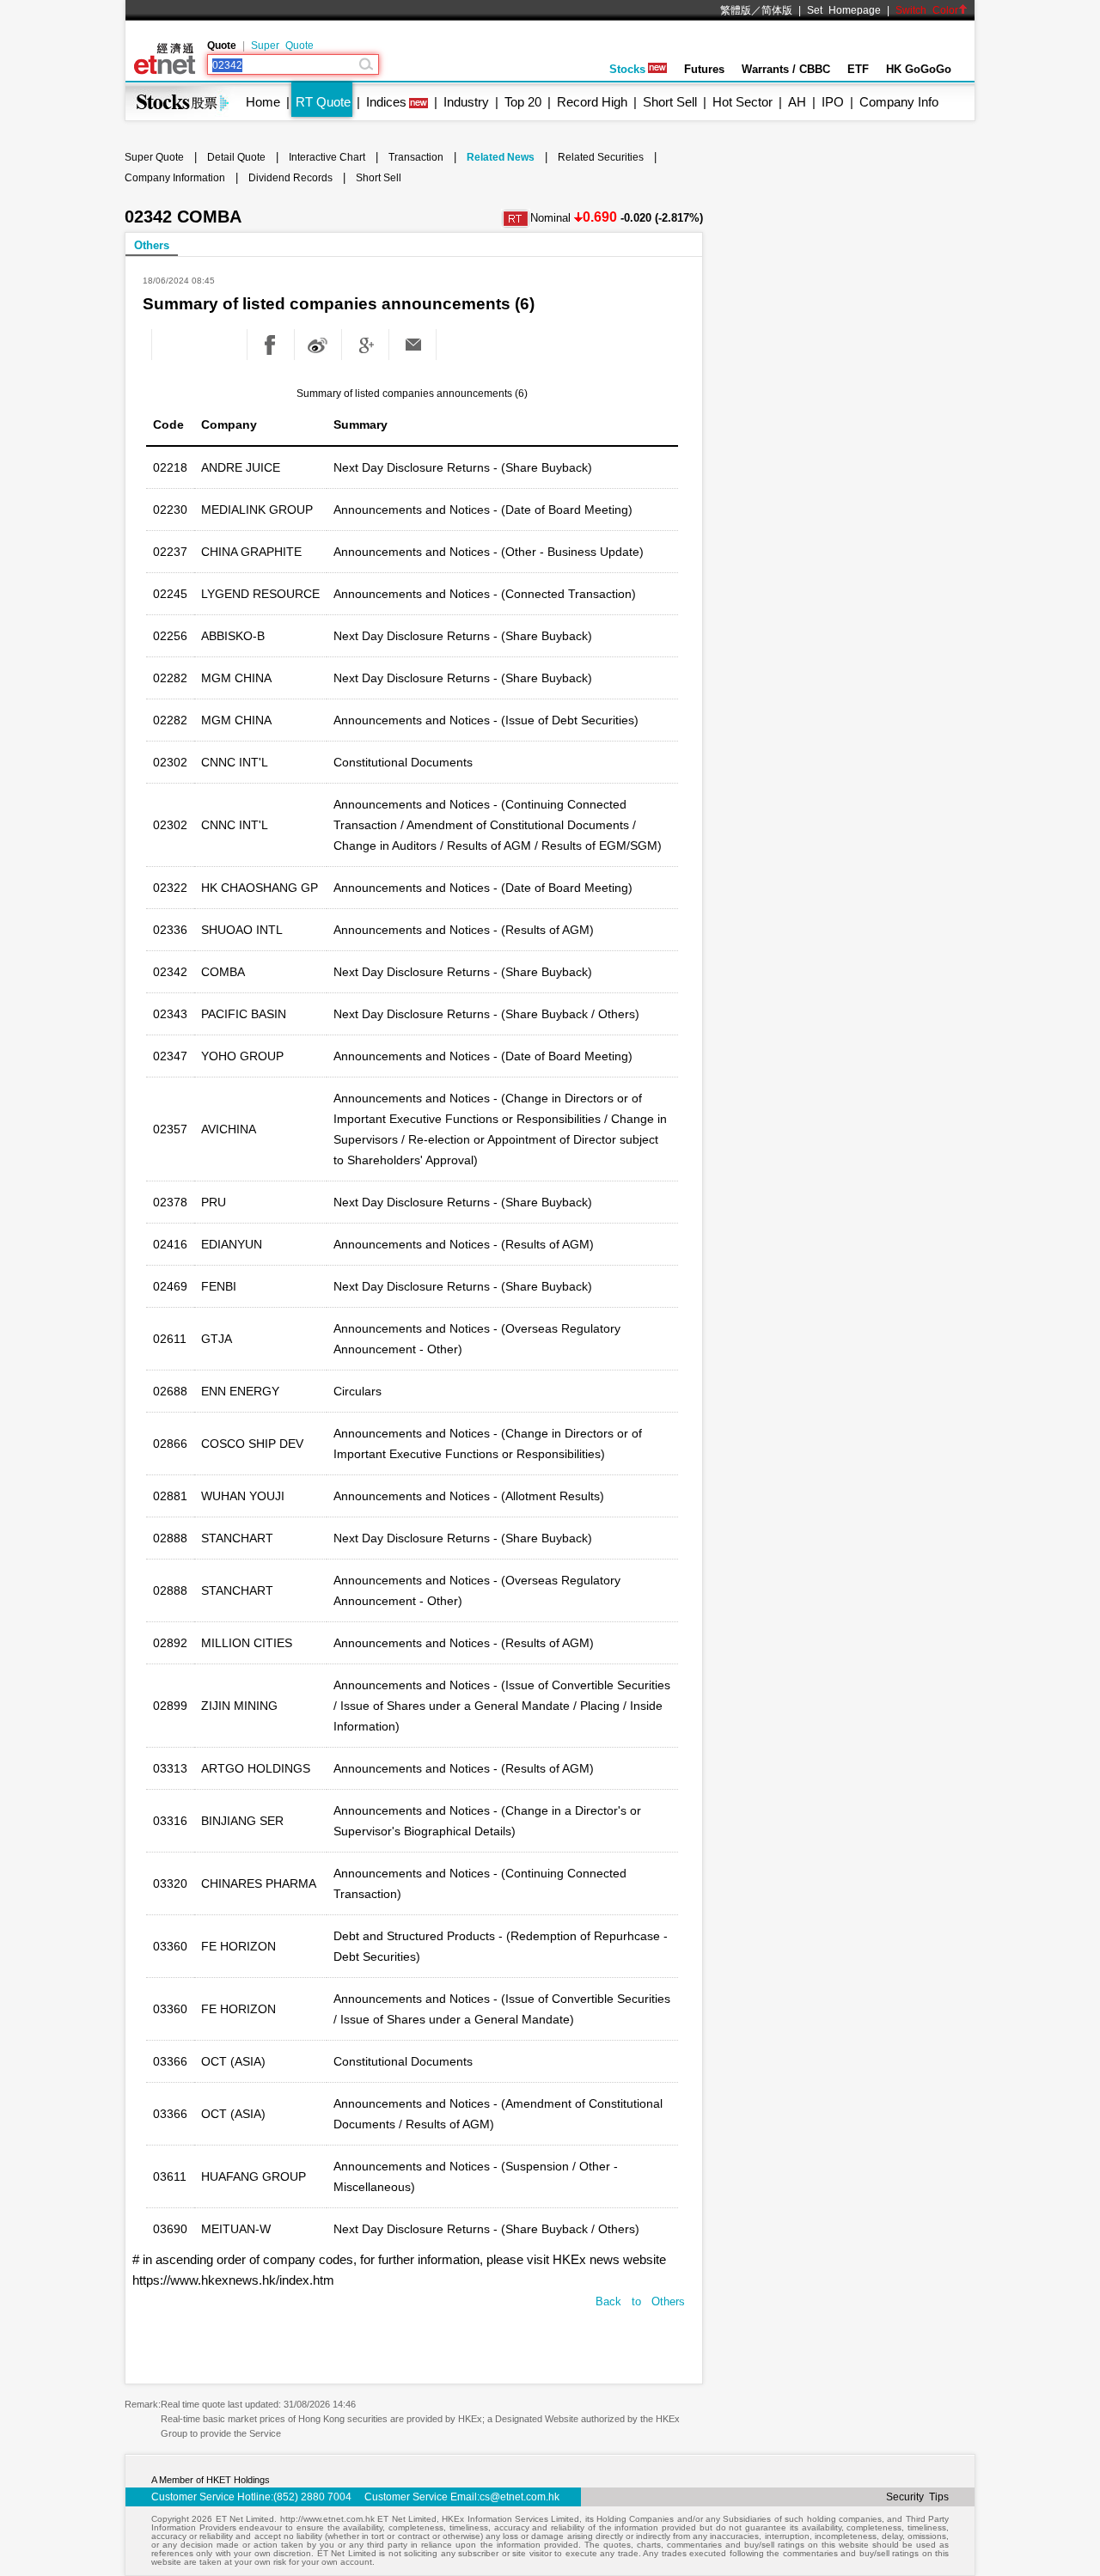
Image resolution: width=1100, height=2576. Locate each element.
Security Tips (917, 2497)
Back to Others (640, 2301)
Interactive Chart (327, 157)
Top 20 (523, 102)
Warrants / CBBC (786, 69)
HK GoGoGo (919, 69)
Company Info (899, 102)
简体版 (777, 10)
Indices (386, 102)
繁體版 (736, 10)
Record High (592, 102)
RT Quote (323, 102)
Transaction (416, 157)
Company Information (175, 178)
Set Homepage (844, 10)
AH (797, 102)
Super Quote (282, 46)
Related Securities (601, 157)
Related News (501, 157)
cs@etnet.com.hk (519, 2497)
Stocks (627, 69)
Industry (466, 102)
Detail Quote (236, 157)
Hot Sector (742, 102)
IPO (833, 102)
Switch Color (927, 10)
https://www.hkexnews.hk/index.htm (233, 2280)
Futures (704, 69)
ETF (858, 69)
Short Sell (670, 102)
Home (263, 102)
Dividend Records (290, 178)
